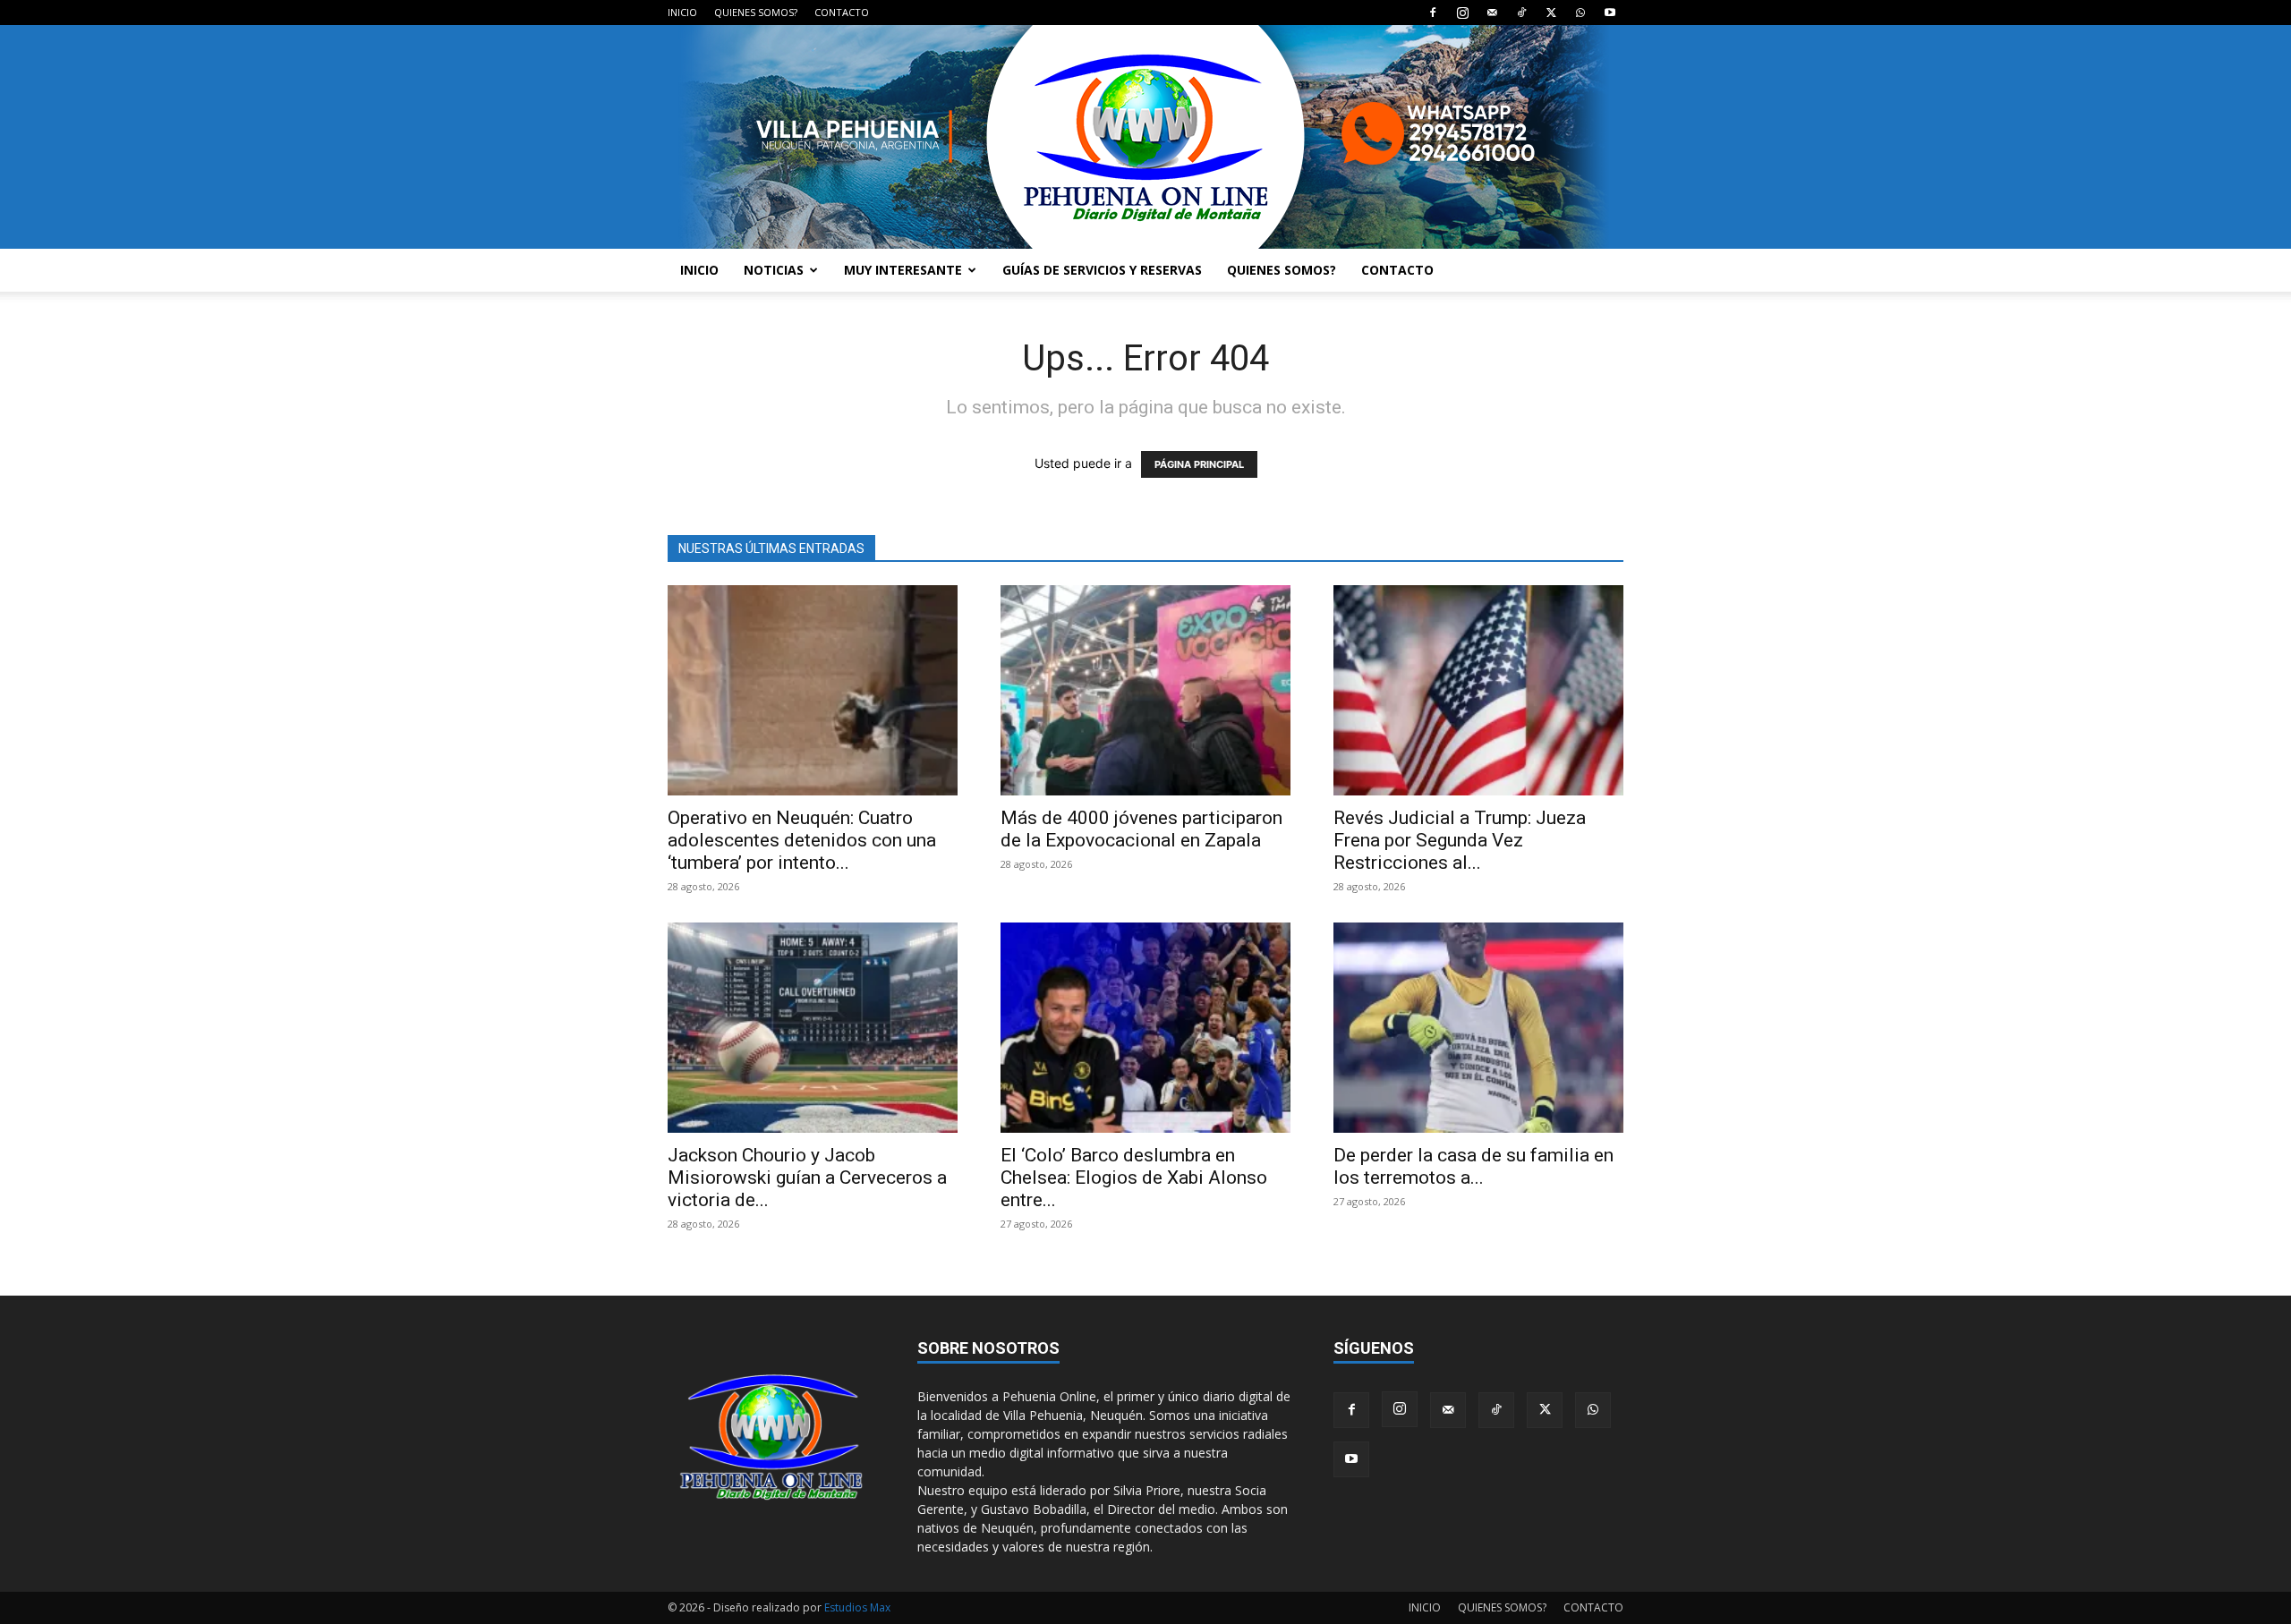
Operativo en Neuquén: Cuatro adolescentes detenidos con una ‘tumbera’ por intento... (802, 840)
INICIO (682, 12)
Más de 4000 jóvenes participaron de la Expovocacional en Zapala (1141, 829)
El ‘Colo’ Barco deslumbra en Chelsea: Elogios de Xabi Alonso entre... (1134, 1178)
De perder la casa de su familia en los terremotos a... (1473, 1166)
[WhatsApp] (1580, 13)
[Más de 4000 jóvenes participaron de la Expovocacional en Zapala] (1145, 690)
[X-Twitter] (1551, 13)
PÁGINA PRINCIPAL (1199, 464)
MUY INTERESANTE (903, 270)
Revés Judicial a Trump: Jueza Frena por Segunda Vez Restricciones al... (1460, 840)
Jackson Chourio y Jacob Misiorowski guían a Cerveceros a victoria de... (807, 1178)
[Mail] (1492, 13)
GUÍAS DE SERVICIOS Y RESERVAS (1102, 270)
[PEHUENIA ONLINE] (1145, 137)
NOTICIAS (774, 270)
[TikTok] (1521, 13)
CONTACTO (842, 12)
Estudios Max (857, 1607)
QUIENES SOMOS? (756, 12)
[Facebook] (1433, 13)
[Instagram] (1462, 13)
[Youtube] (1610, 13)
